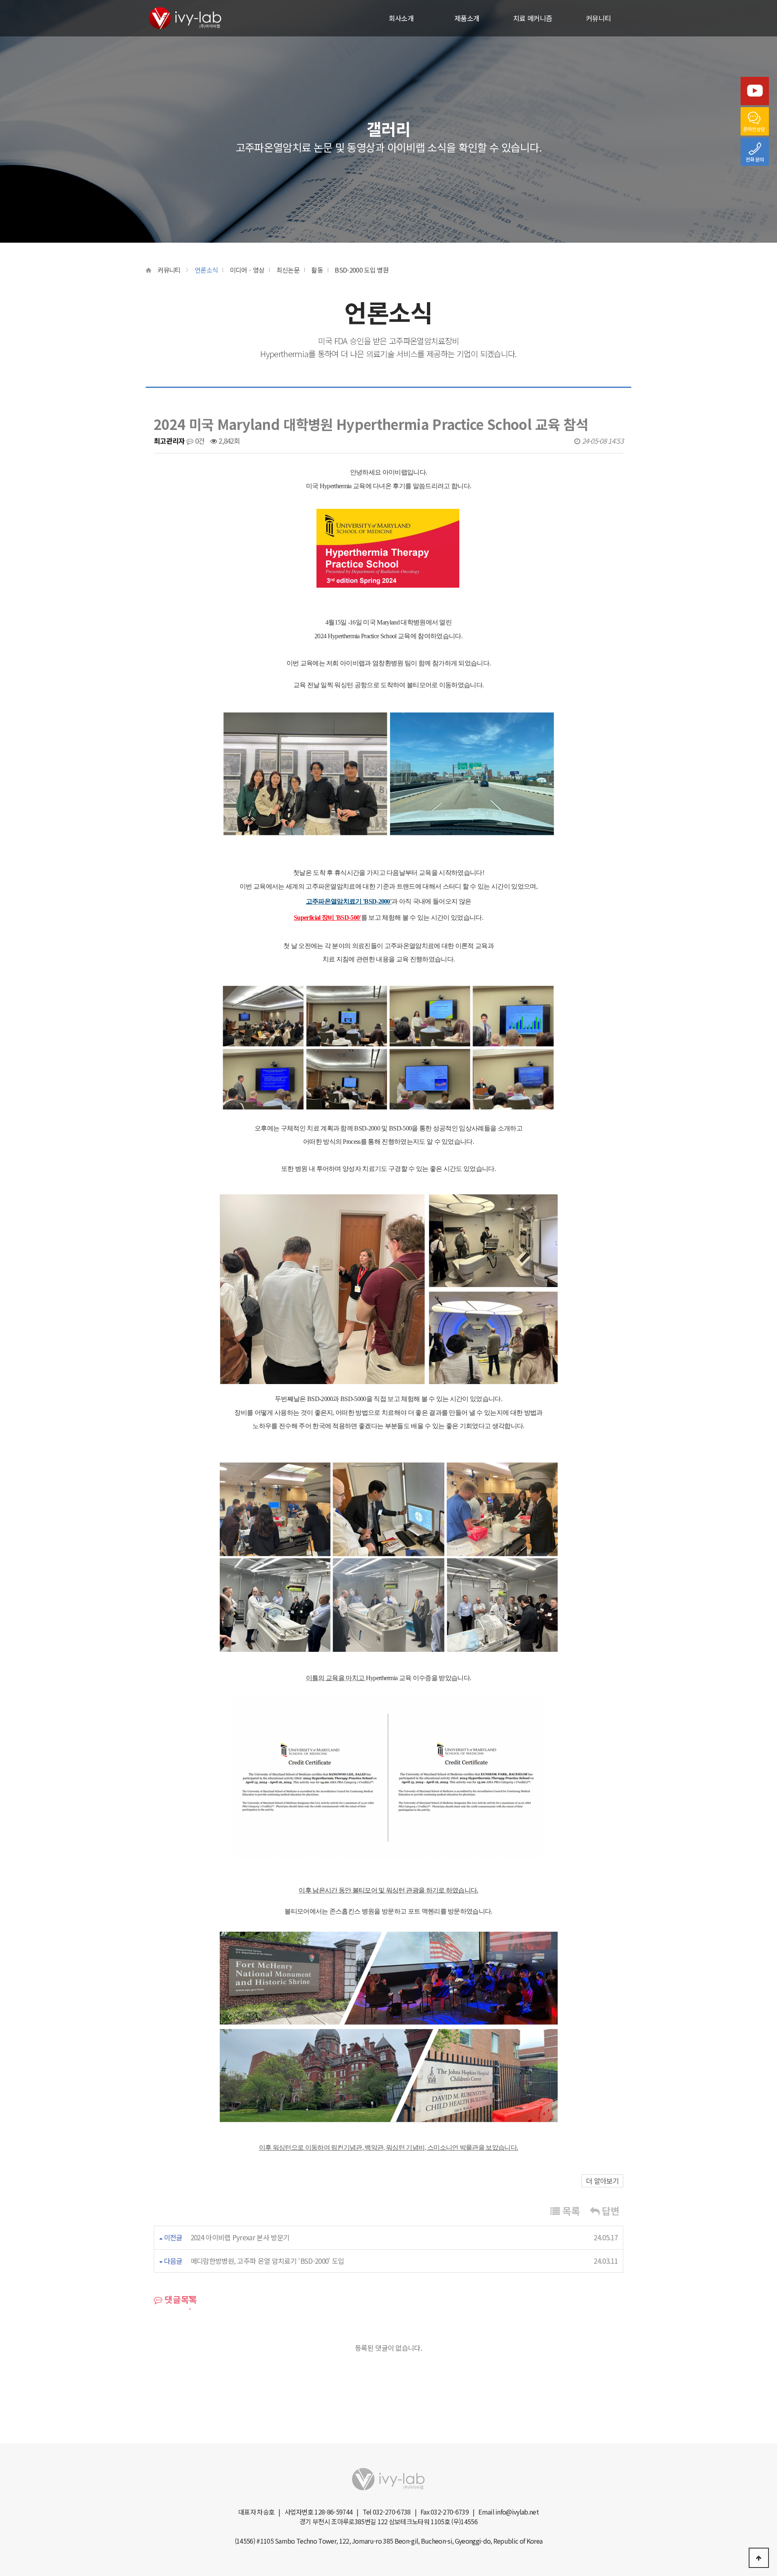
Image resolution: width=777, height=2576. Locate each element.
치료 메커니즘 (533, 18)
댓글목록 (180, 2299)
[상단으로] (759, 2558)
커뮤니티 (598, 18)
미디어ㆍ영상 (247, 270)
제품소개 (467, 18)
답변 (609, 2211)
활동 (317, 270)
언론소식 (206, 270)
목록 (570, 2211)
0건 (199, 441)
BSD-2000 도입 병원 (361, 270)
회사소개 (401, 18)
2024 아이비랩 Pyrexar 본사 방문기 (240, 2237)
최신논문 (288, 270)
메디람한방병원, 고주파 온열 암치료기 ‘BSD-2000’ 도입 (267, 2261)
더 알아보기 (602, 2181)
